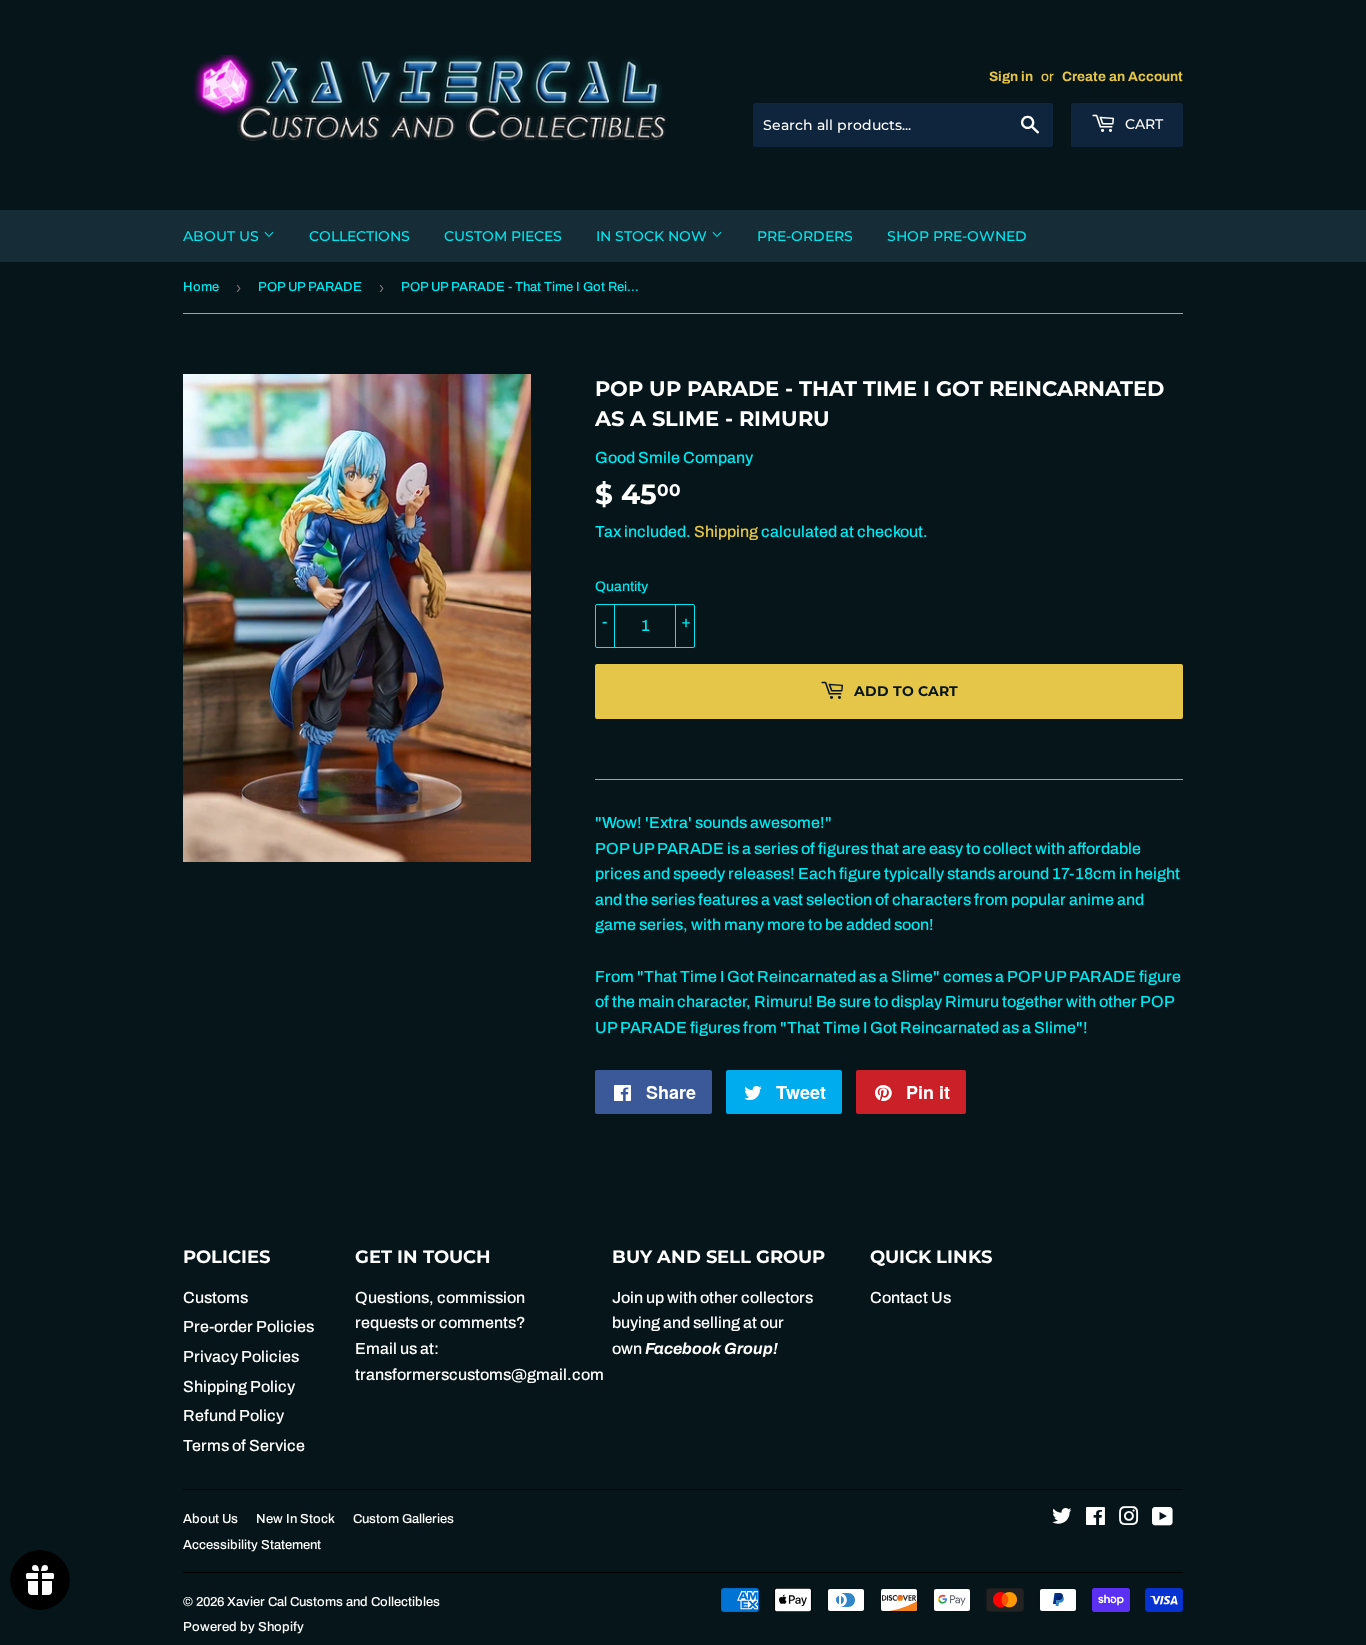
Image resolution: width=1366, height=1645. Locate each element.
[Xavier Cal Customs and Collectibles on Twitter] (1062, 1518)
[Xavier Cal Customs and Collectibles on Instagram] (1129, 1518)
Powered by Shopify (243, 1627)
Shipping (726, 531)
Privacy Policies (241, 1356)
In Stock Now (653, 236)
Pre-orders (805, 236)
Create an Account (1122, 76)
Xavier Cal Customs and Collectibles (333, 1602)
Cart (1142, 124)
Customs (215, 1297)
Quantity (621, 586)
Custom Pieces (503, 236)
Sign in (1011, 76)
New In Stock (295, 1519)
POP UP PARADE (310, 287)
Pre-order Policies (248, 1326)
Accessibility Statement (252, 1545)
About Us (223, 236)
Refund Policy (233, 1415)
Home (201, 287)
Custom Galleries (403, 1519)
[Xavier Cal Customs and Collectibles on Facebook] (1095, 1518)
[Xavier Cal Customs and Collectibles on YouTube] (1162, 1518)
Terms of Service (244, 1445)
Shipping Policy (239, 1386)
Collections (359, 236)
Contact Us (910, 1297)
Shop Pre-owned (957, 236)
